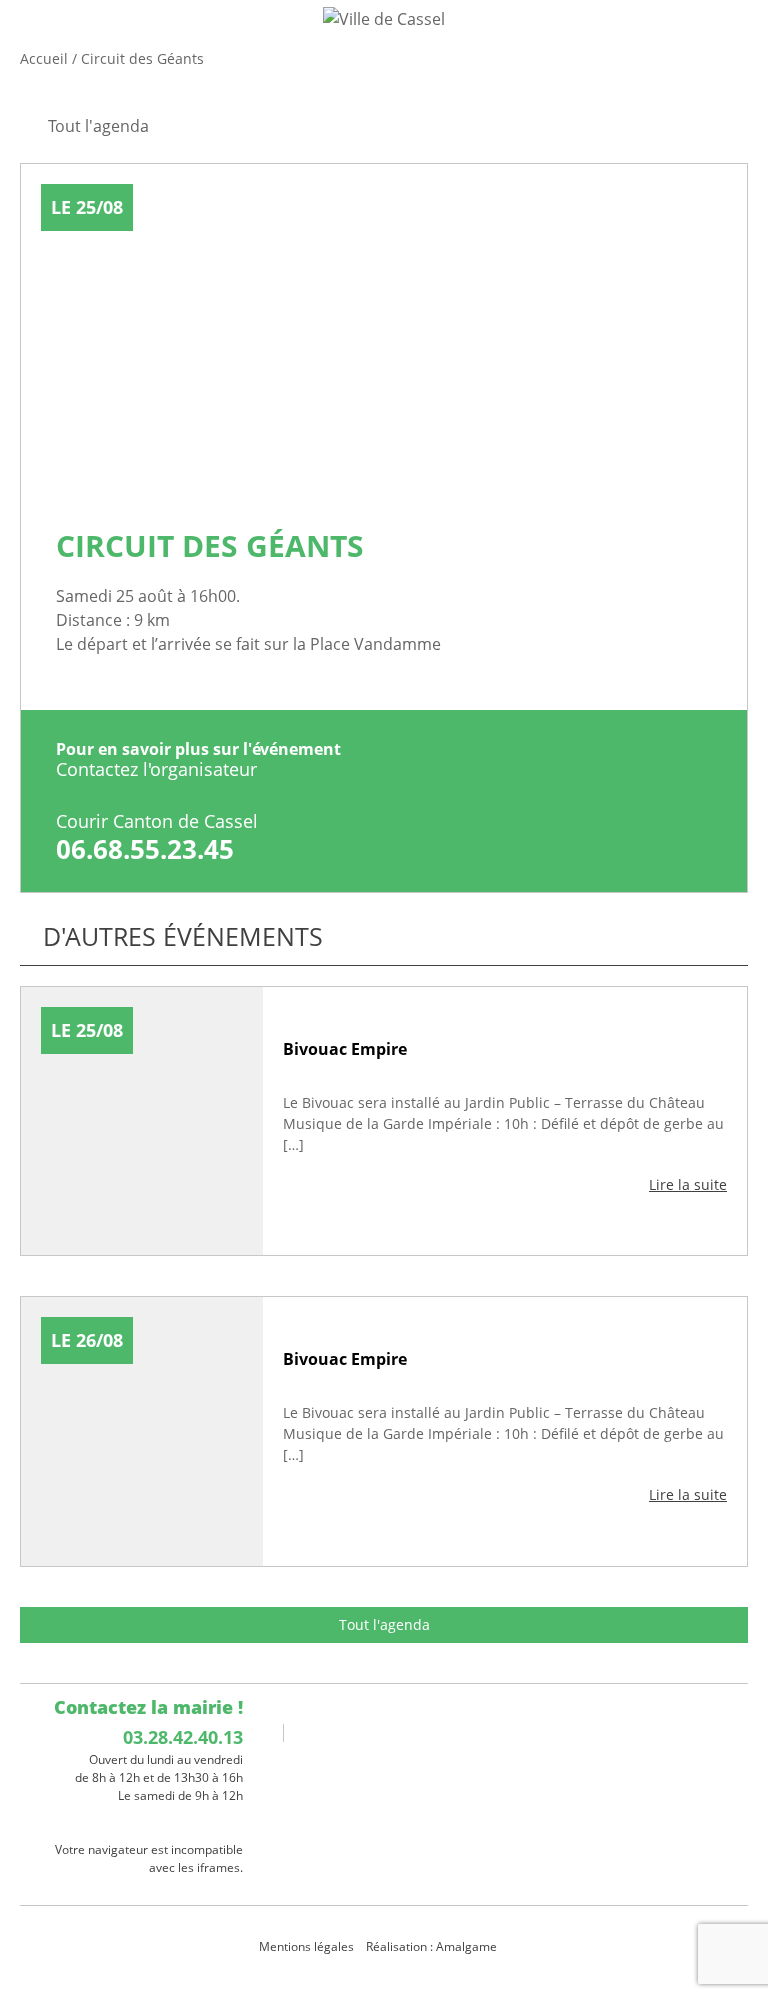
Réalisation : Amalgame (433, 1946)
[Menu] (28, 35)
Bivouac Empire (345, 1049)
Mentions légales (306, 1946)
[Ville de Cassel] (384, 18)
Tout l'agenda (384, 1624)
